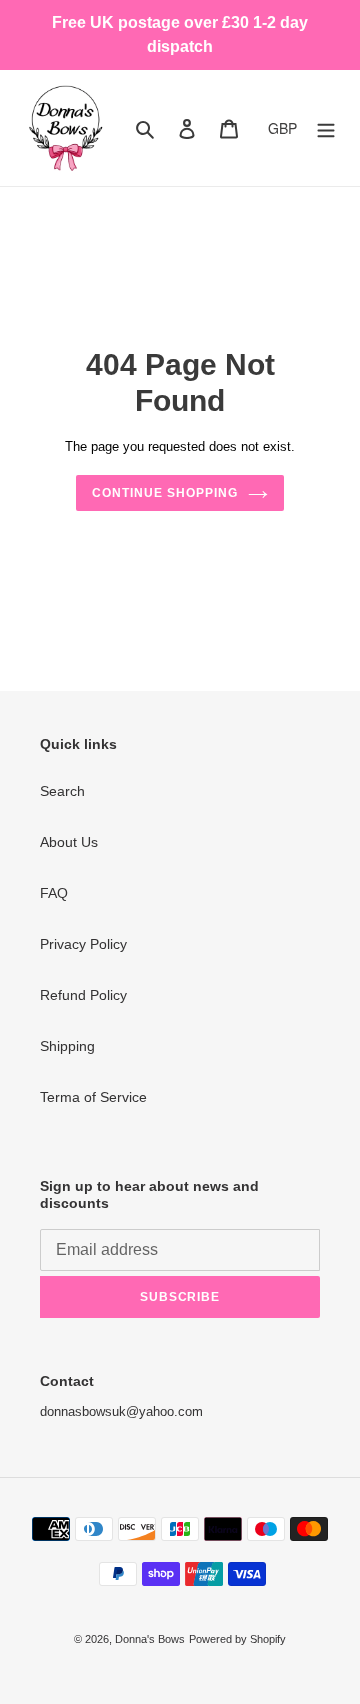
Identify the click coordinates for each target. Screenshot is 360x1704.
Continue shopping (164, 493)
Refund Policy (83, 995)
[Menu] (326, 127)
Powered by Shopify (237, 1639)
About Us (69, 842)
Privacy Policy (83, 944)
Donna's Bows (150, 1639)
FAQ (54, 893)
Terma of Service (93, 1097)
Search (62, 791)
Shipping (67, 1046)
